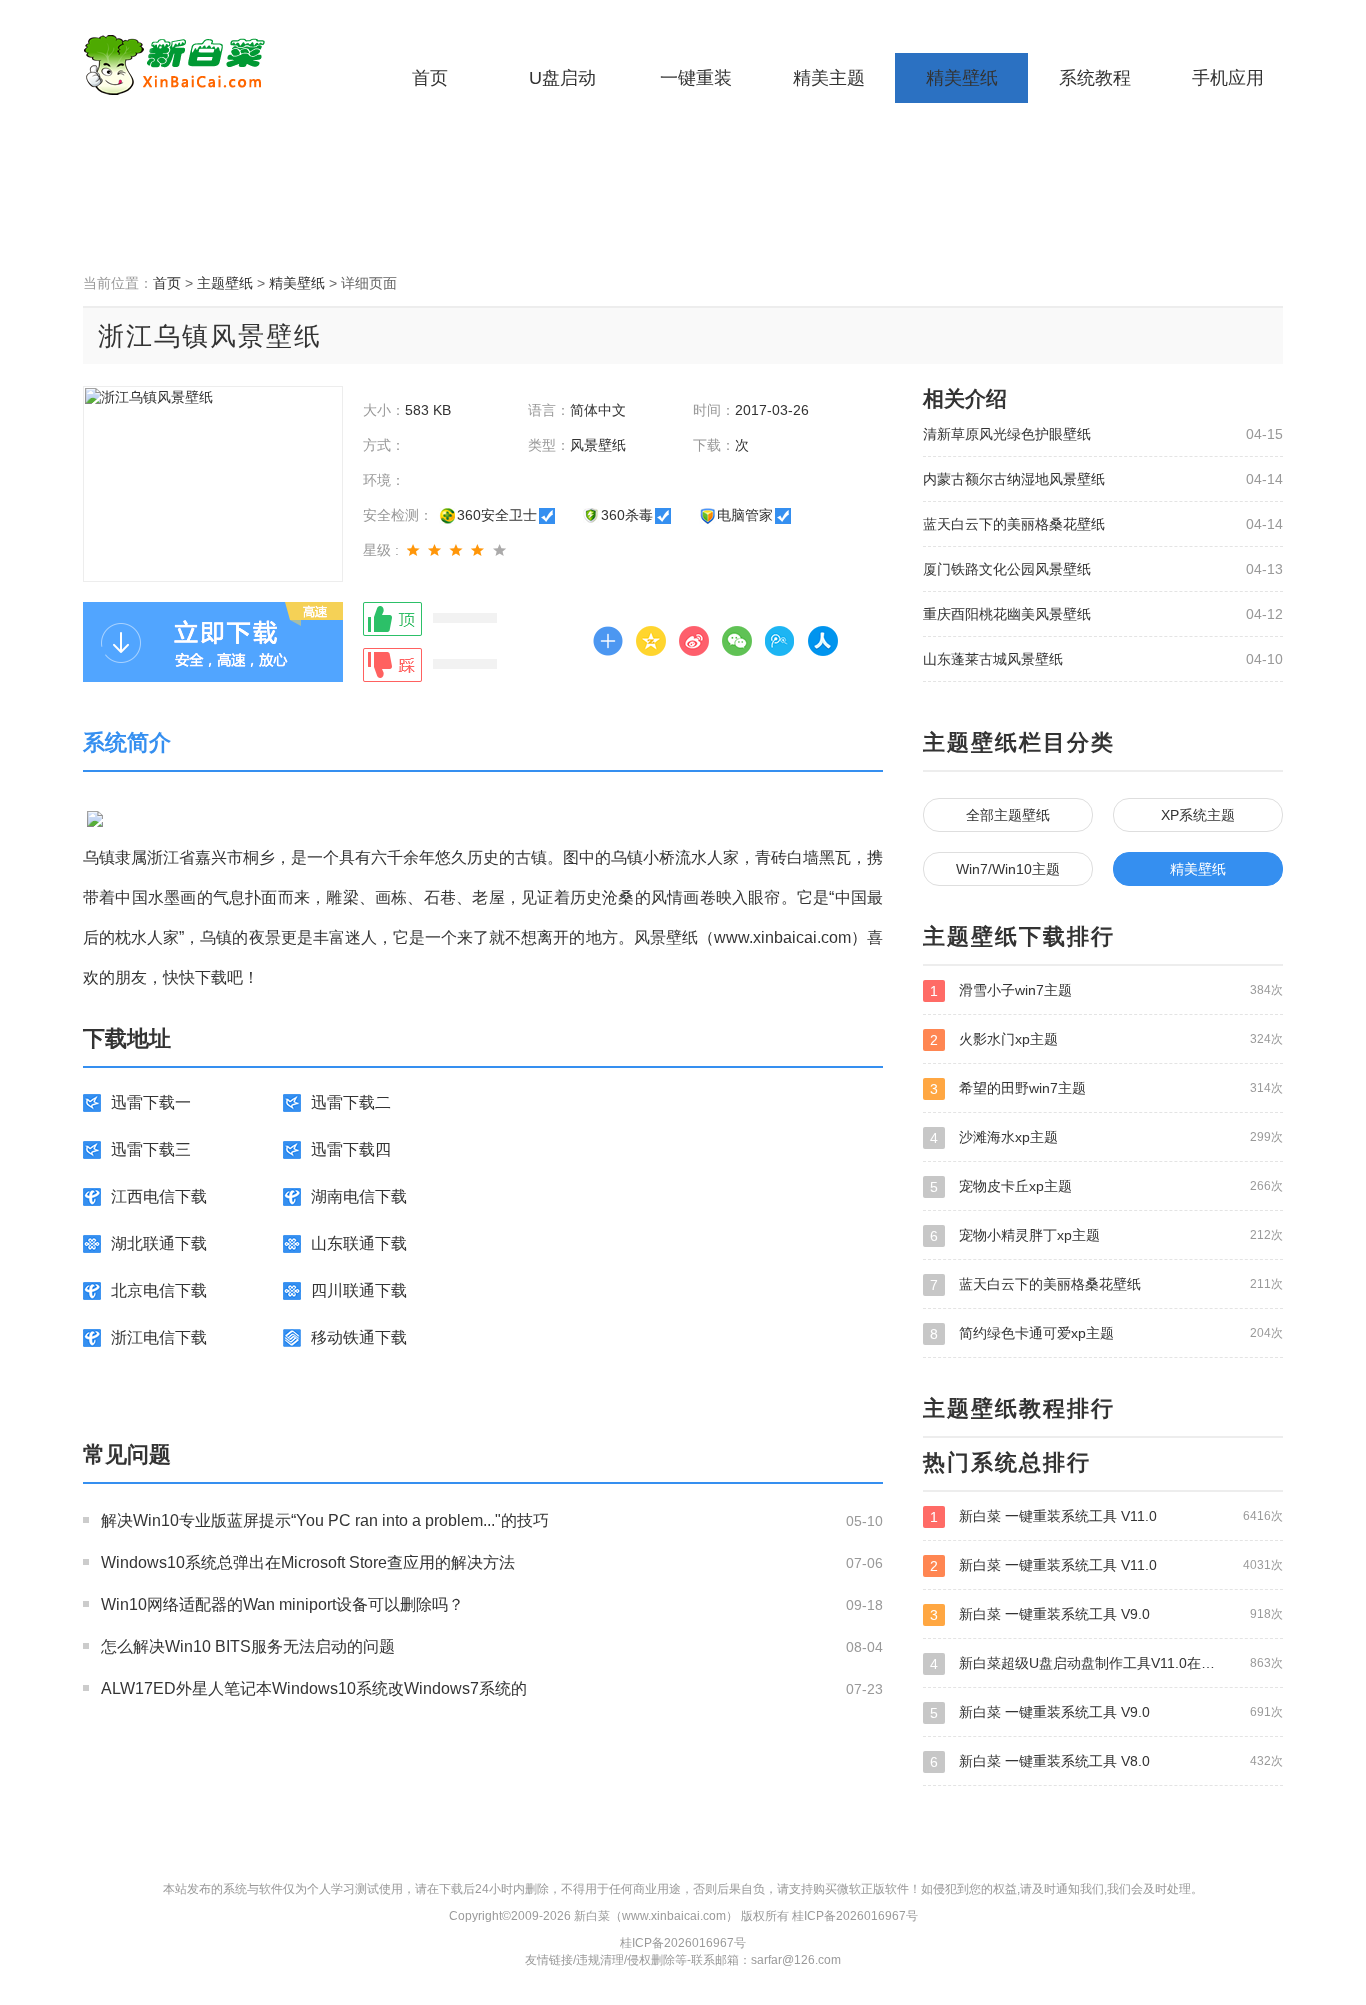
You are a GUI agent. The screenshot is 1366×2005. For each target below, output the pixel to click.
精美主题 (829, 78)
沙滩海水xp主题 (1106, 1137)
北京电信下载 (159, 1290)
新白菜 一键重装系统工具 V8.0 (1106, 1761)
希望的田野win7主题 (1106, 1088)
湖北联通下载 (159, 1243)
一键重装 (696, 78)
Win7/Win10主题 (1008, 869)
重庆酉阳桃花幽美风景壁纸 (1007, 614)
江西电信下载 (159, 1196)
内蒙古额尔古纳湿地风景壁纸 (1014, 479)
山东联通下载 (359, 1243)
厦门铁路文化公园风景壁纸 (1007, 569)
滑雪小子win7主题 (1106, 990)
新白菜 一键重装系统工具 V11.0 (1106, 1516)
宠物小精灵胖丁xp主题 (1106, 1235)
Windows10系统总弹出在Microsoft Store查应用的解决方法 (308, 1562)
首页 (430, 78)
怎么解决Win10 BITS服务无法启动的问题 (248, 1646)
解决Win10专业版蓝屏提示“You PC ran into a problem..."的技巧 (325, 1520)
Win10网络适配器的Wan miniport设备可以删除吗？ (282, 1604)
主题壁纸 (225, 283)
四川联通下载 (359, 1290)
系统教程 (1095, 78)
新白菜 (208, 65)
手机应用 (1228, 78)
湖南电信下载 (359, 1196)
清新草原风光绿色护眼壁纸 (1007, 434)
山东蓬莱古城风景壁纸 (993, 659)
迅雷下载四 (351, 1149)
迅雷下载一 (151, 1102)
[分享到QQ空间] (651, 641)
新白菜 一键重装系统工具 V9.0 (1106, 1614)
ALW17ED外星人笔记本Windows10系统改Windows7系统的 (314, 1688)
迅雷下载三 (151, 1149)
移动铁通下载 (359, 1337)
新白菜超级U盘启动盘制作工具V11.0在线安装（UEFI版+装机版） (1106, 1663)
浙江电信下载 (159, 1337)
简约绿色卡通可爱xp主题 (1106, 1333)
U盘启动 (562, 78)
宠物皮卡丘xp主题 (1106, 1186)
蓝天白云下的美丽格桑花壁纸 (1014, 524)
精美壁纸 (962, 78)
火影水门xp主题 (1106, 1039)
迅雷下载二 (351, 1102)
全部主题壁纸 (1008, 815)
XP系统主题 (1198, 815)
